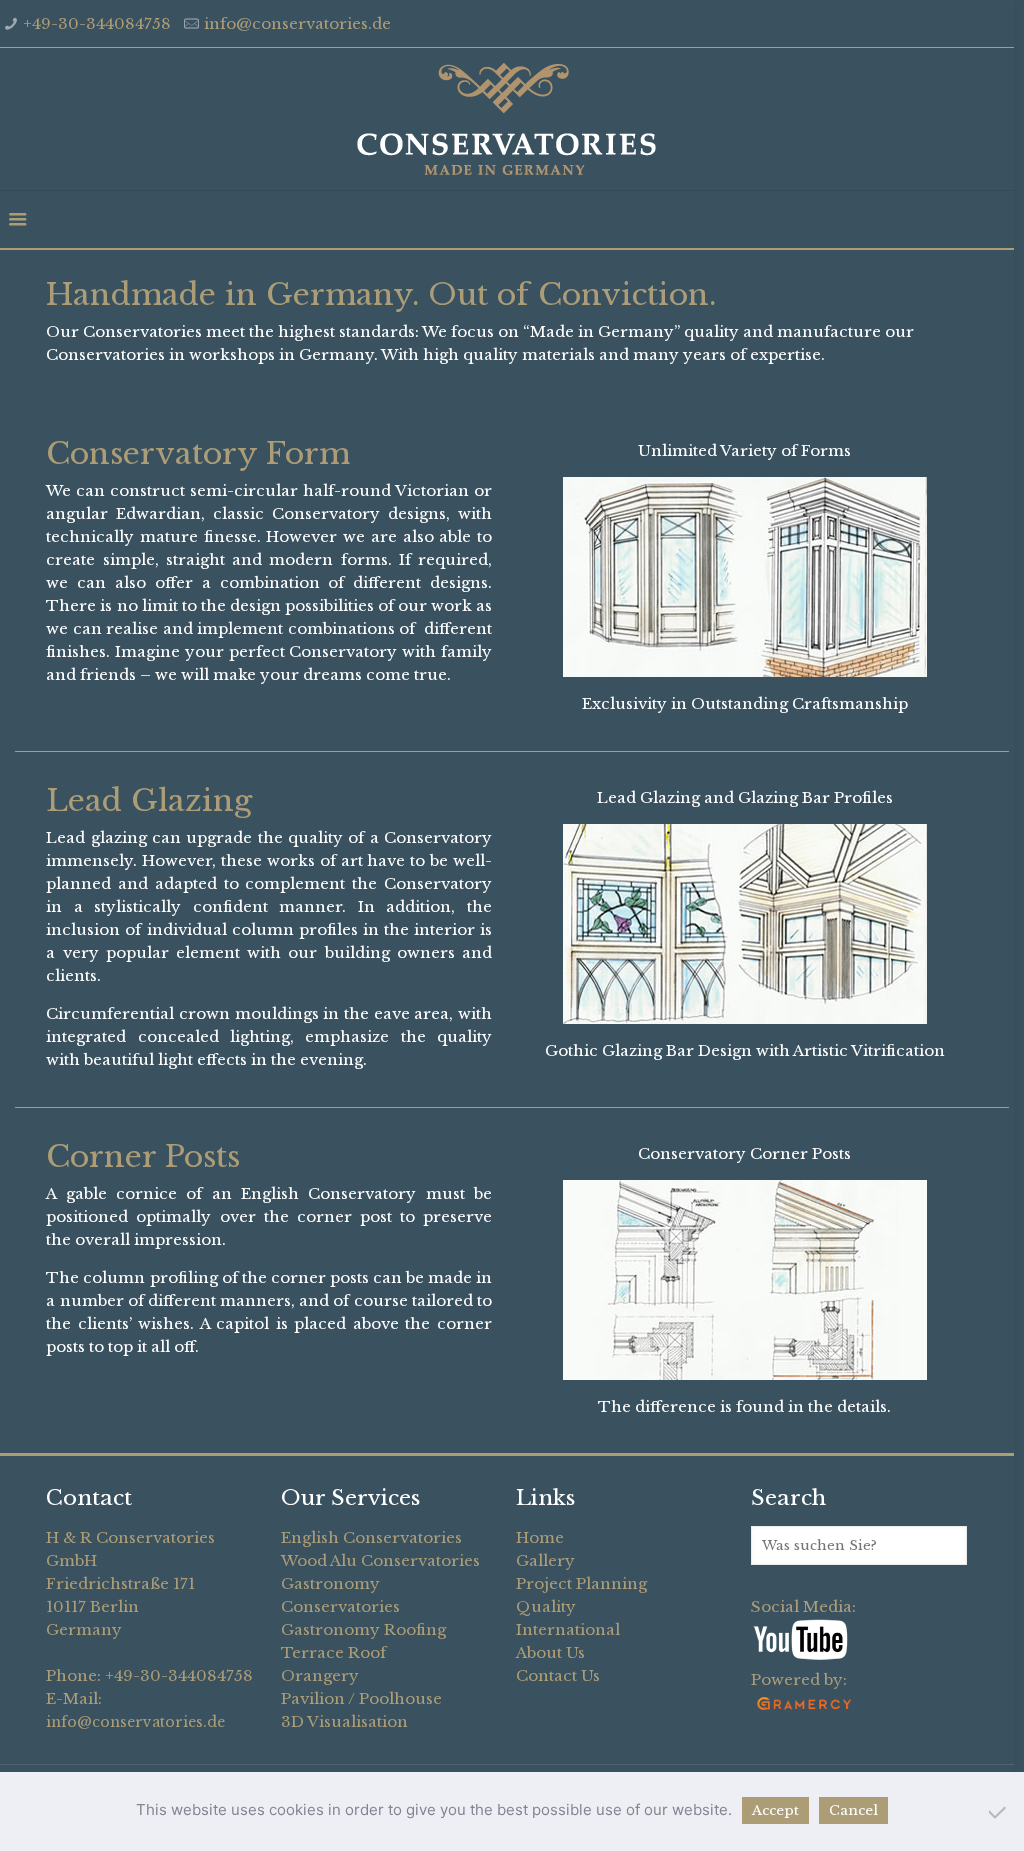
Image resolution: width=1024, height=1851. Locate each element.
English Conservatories (371, 1537)
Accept (775, 1810)
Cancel (853, 1810)
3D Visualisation (344, 1721)
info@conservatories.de (297, 23)
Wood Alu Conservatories (380, 1560)
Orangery (320, 1675)
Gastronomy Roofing (363, 1629)
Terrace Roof (333, 1652)
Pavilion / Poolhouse (361, 1698)
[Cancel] (999, 1812)
